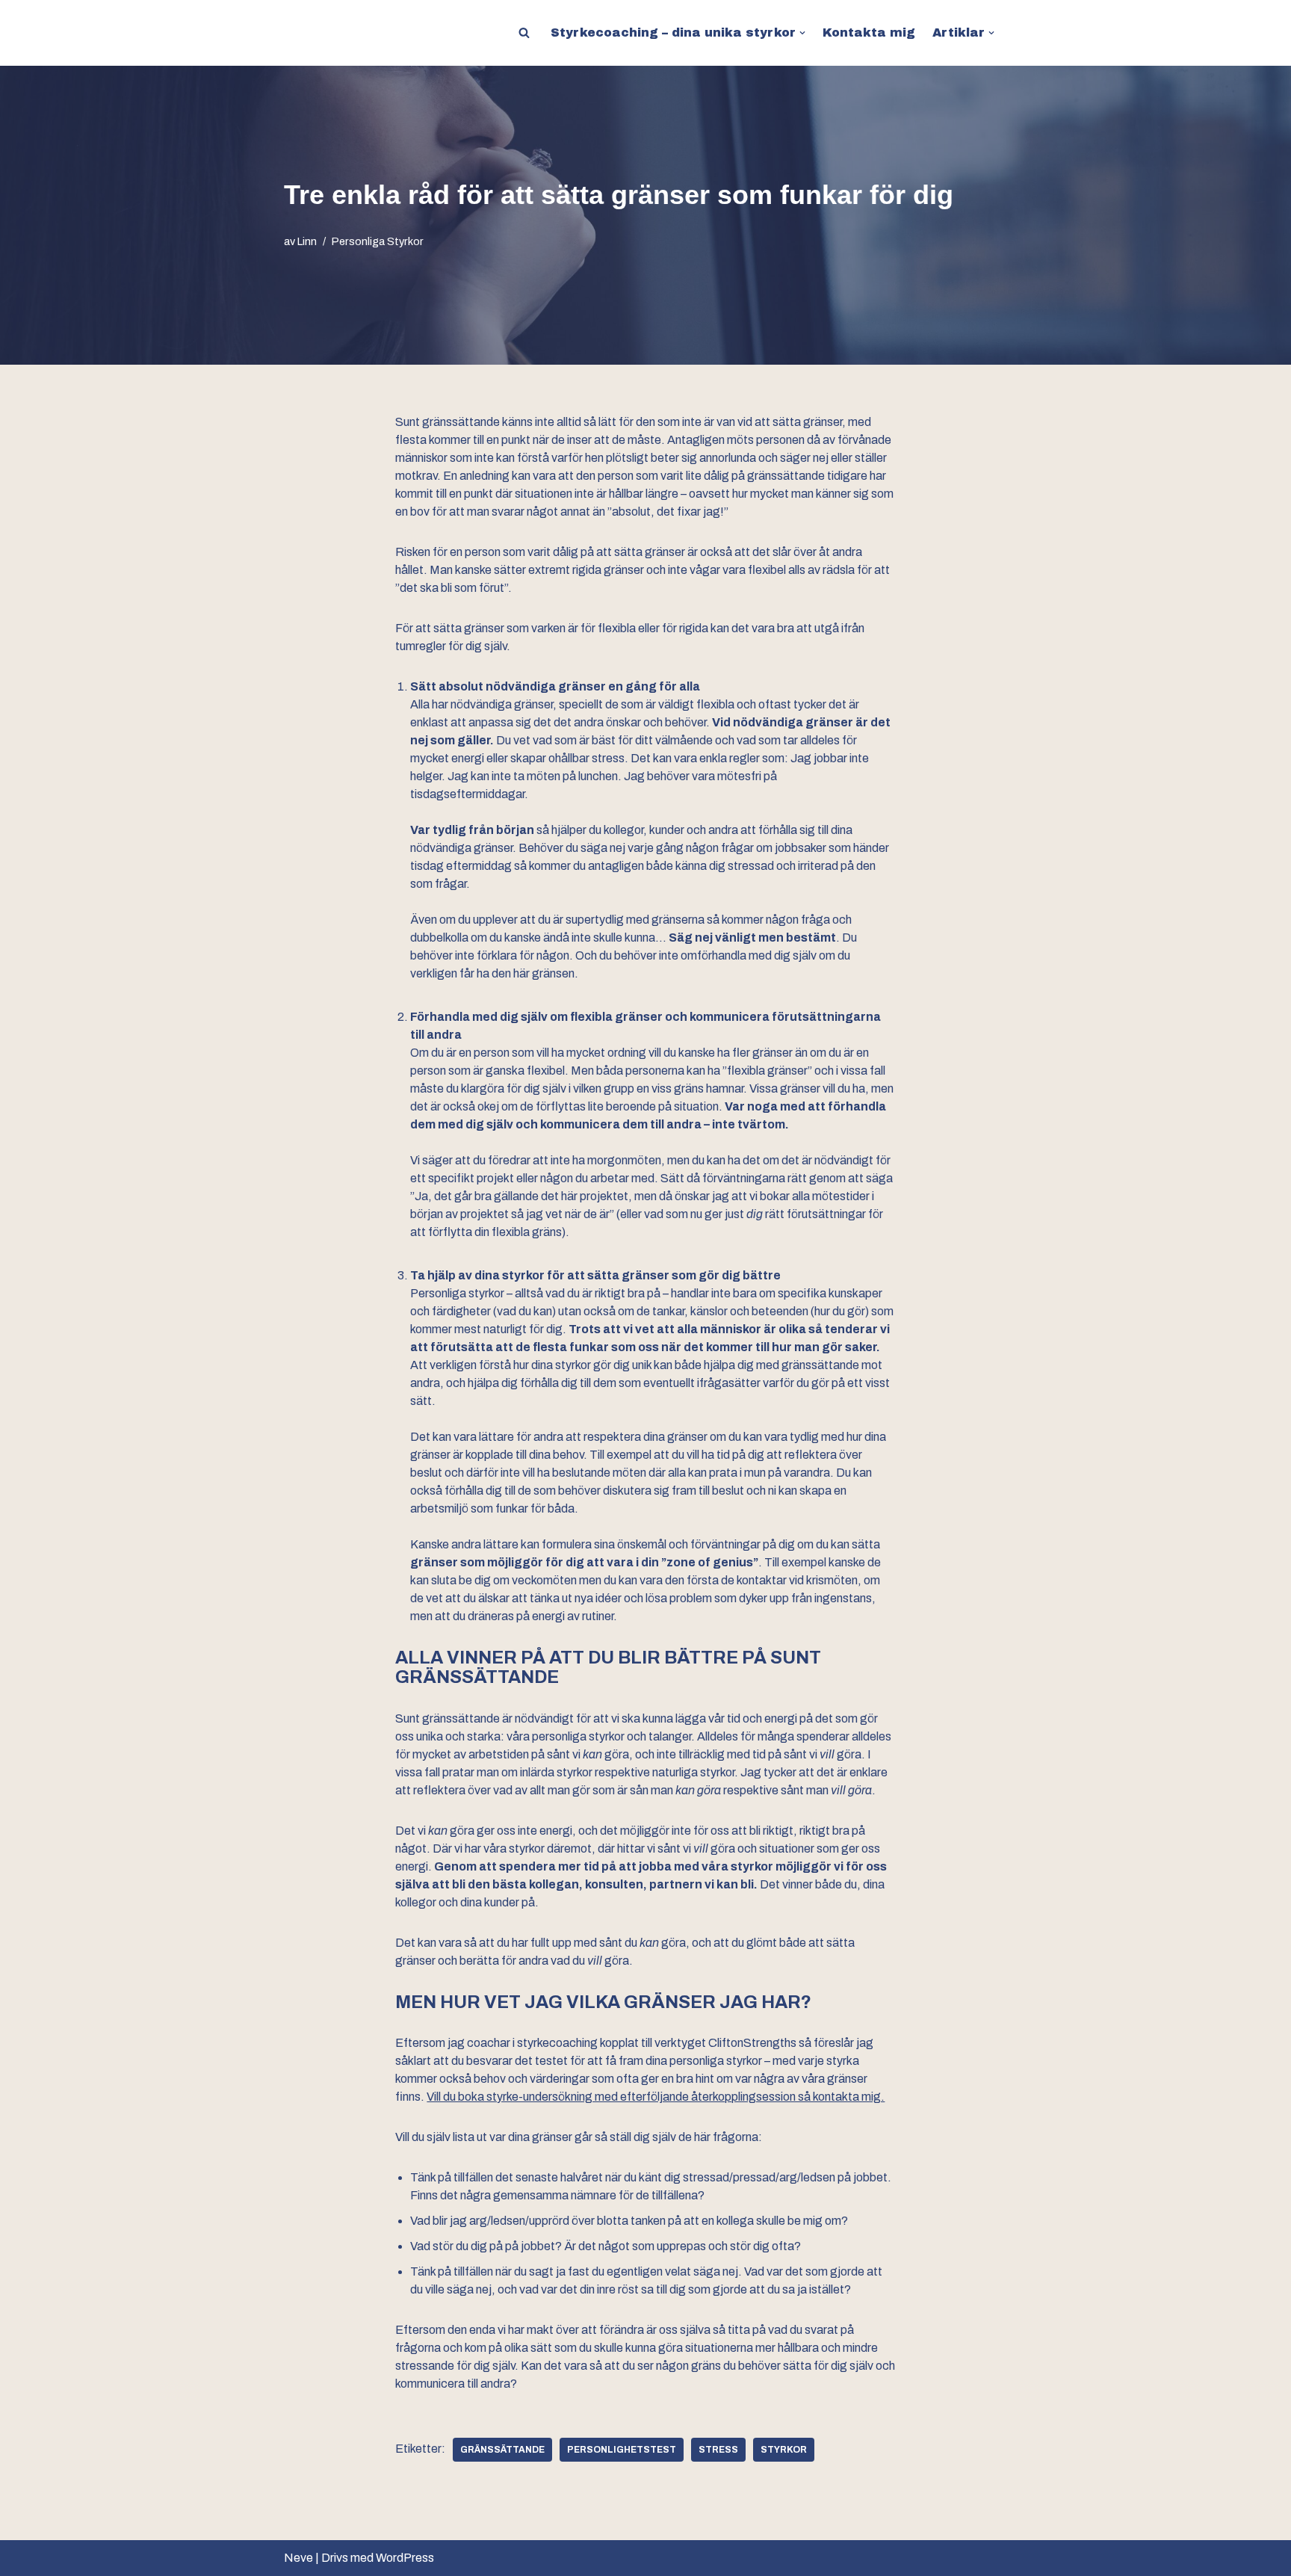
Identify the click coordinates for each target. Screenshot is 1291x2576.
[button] (802, 33)
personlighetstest (622, 2450)
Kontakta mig (869, 33)
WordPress (405, 2558)
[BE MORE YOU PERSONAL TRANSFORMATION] (321, 33)
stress (718, 2450)
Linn (307, 241)
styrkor (784, 2450)
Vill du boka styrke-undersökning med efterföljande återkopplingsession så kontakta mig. (656, 2097)
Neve (298, 2558)
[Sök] (524, 33)
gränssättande (502, 2450)
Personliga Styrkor (378, 241)
